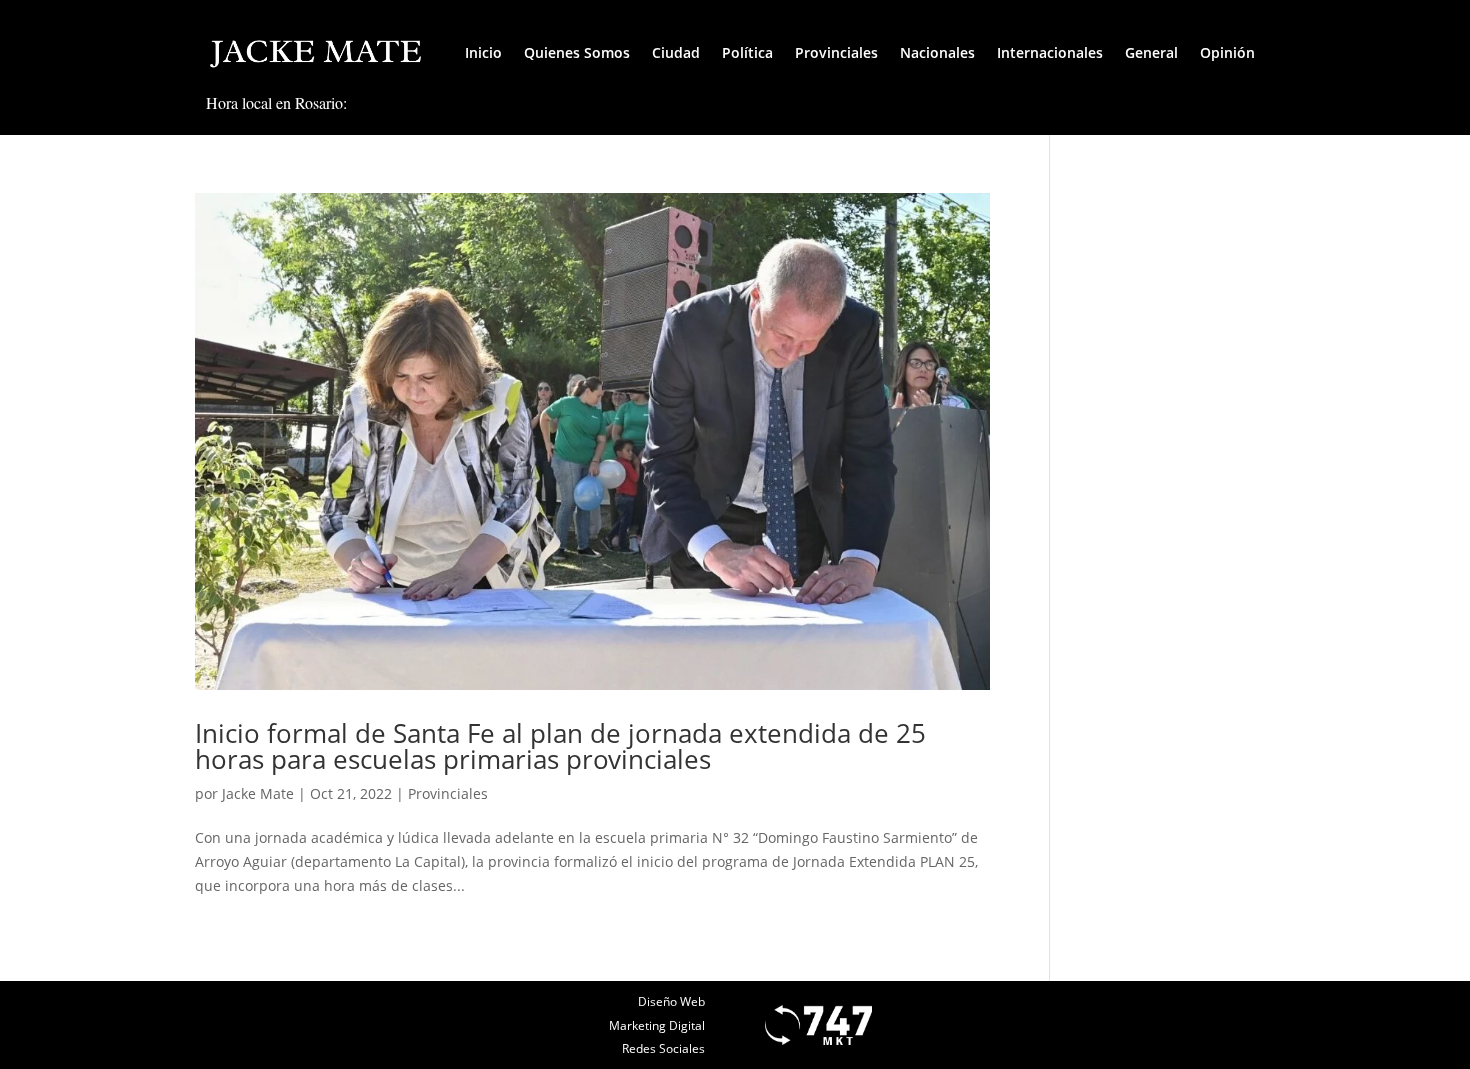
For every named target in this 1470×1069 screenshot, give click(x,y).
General (1151, 52)
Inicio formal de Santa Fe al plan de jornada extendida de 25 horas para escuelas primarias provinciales (560, 746)
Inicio (483, 52)
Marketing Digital (657, 1025)
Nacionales (937, 52)
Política (747, 52)
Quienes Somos (577, 52)
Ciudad (676, 52)
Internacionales (1050, 52)
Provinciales (836, 52)
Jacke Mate (258, 793)
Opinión (1227, 52)
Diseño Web (671, 1001)
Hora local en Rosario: (276, 102)
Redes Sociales (663, 1048)
